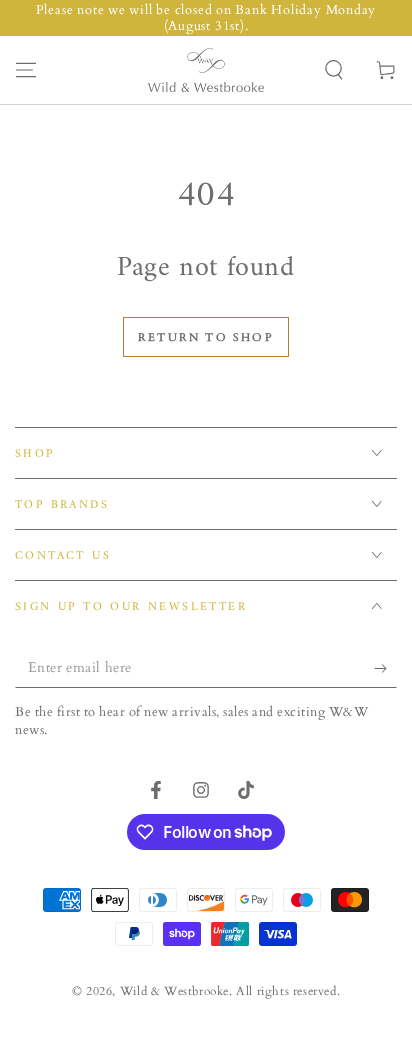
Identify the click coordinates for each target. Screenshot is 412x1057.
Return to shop (206, 337)
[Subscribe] (385, 668)
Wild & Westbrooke (174, 991)
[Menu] (26, 70)
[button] (334, 70)
